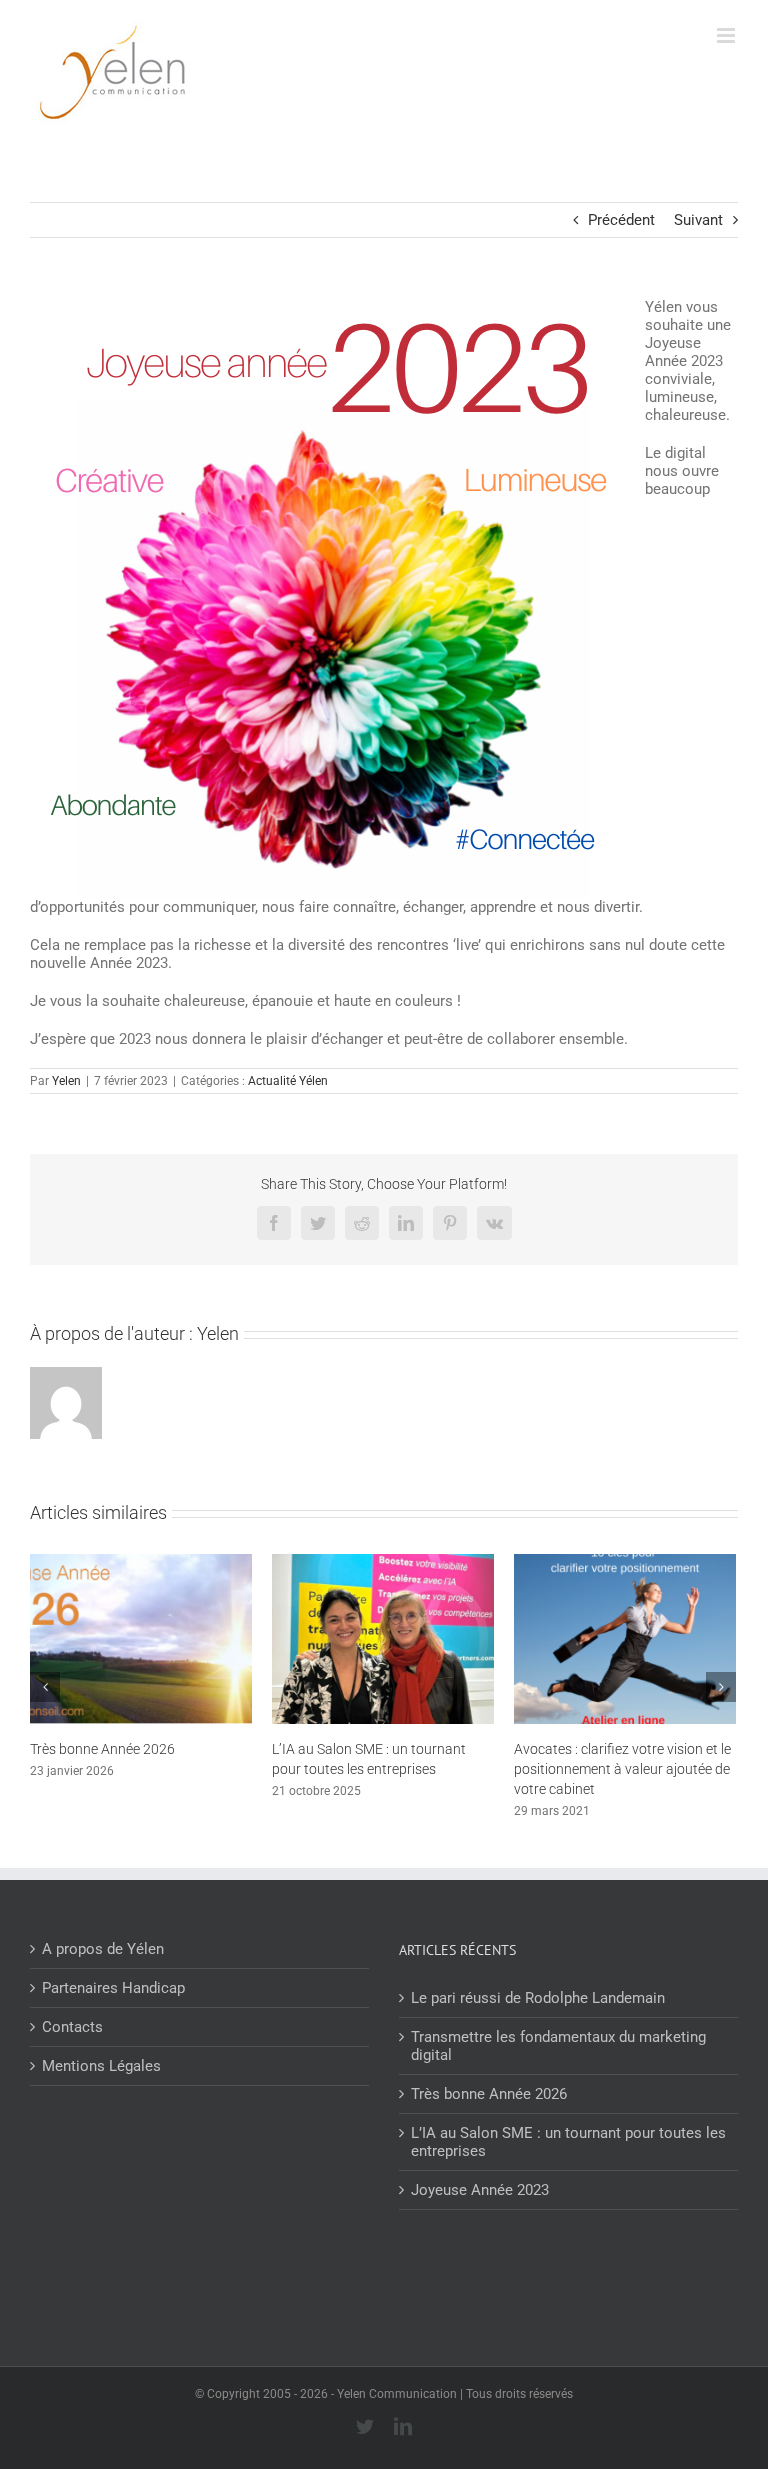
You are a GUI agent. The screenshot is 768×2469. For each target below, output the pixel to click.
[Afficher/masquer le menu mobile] (727, 35)
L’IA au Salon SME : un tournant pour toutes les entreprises (568, 2142)
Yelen (66, 1081)
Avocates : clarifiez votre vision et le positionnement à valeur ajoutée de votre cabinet (622, 1769)
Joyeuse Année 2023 (480, 2190)
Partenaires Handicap (113, 1988)
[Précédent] (45, 1687)
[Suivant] (721, 1687)
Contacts (72, 2027)
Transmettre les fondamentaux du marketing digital (558, 2046)
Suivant (698, 220)
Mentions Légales (101, 2066)
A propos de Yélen (103, 1949)
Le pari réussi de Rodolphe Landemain (538, 1998)
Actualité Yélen (288, 1081)
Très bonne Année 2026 (102, 1749)
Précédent (621, 220)
